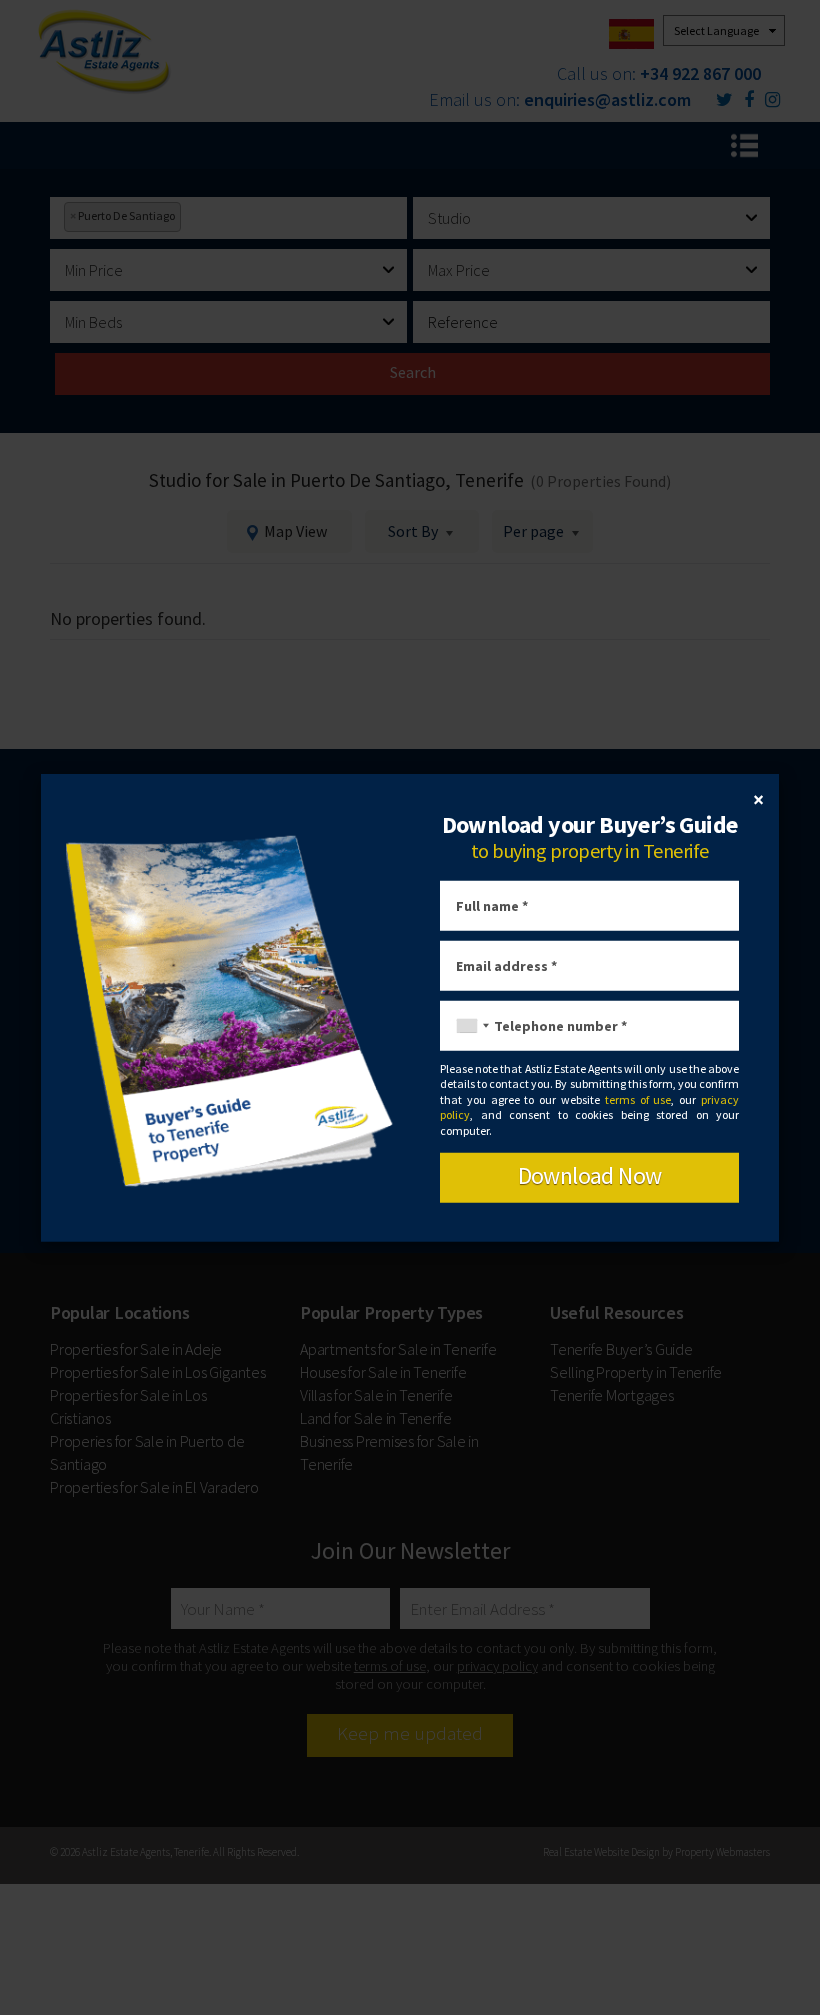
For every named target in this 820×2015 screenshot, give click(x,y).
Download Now (590, 1175)
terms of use (638, 1099)
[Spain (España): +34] (468, 1026)
